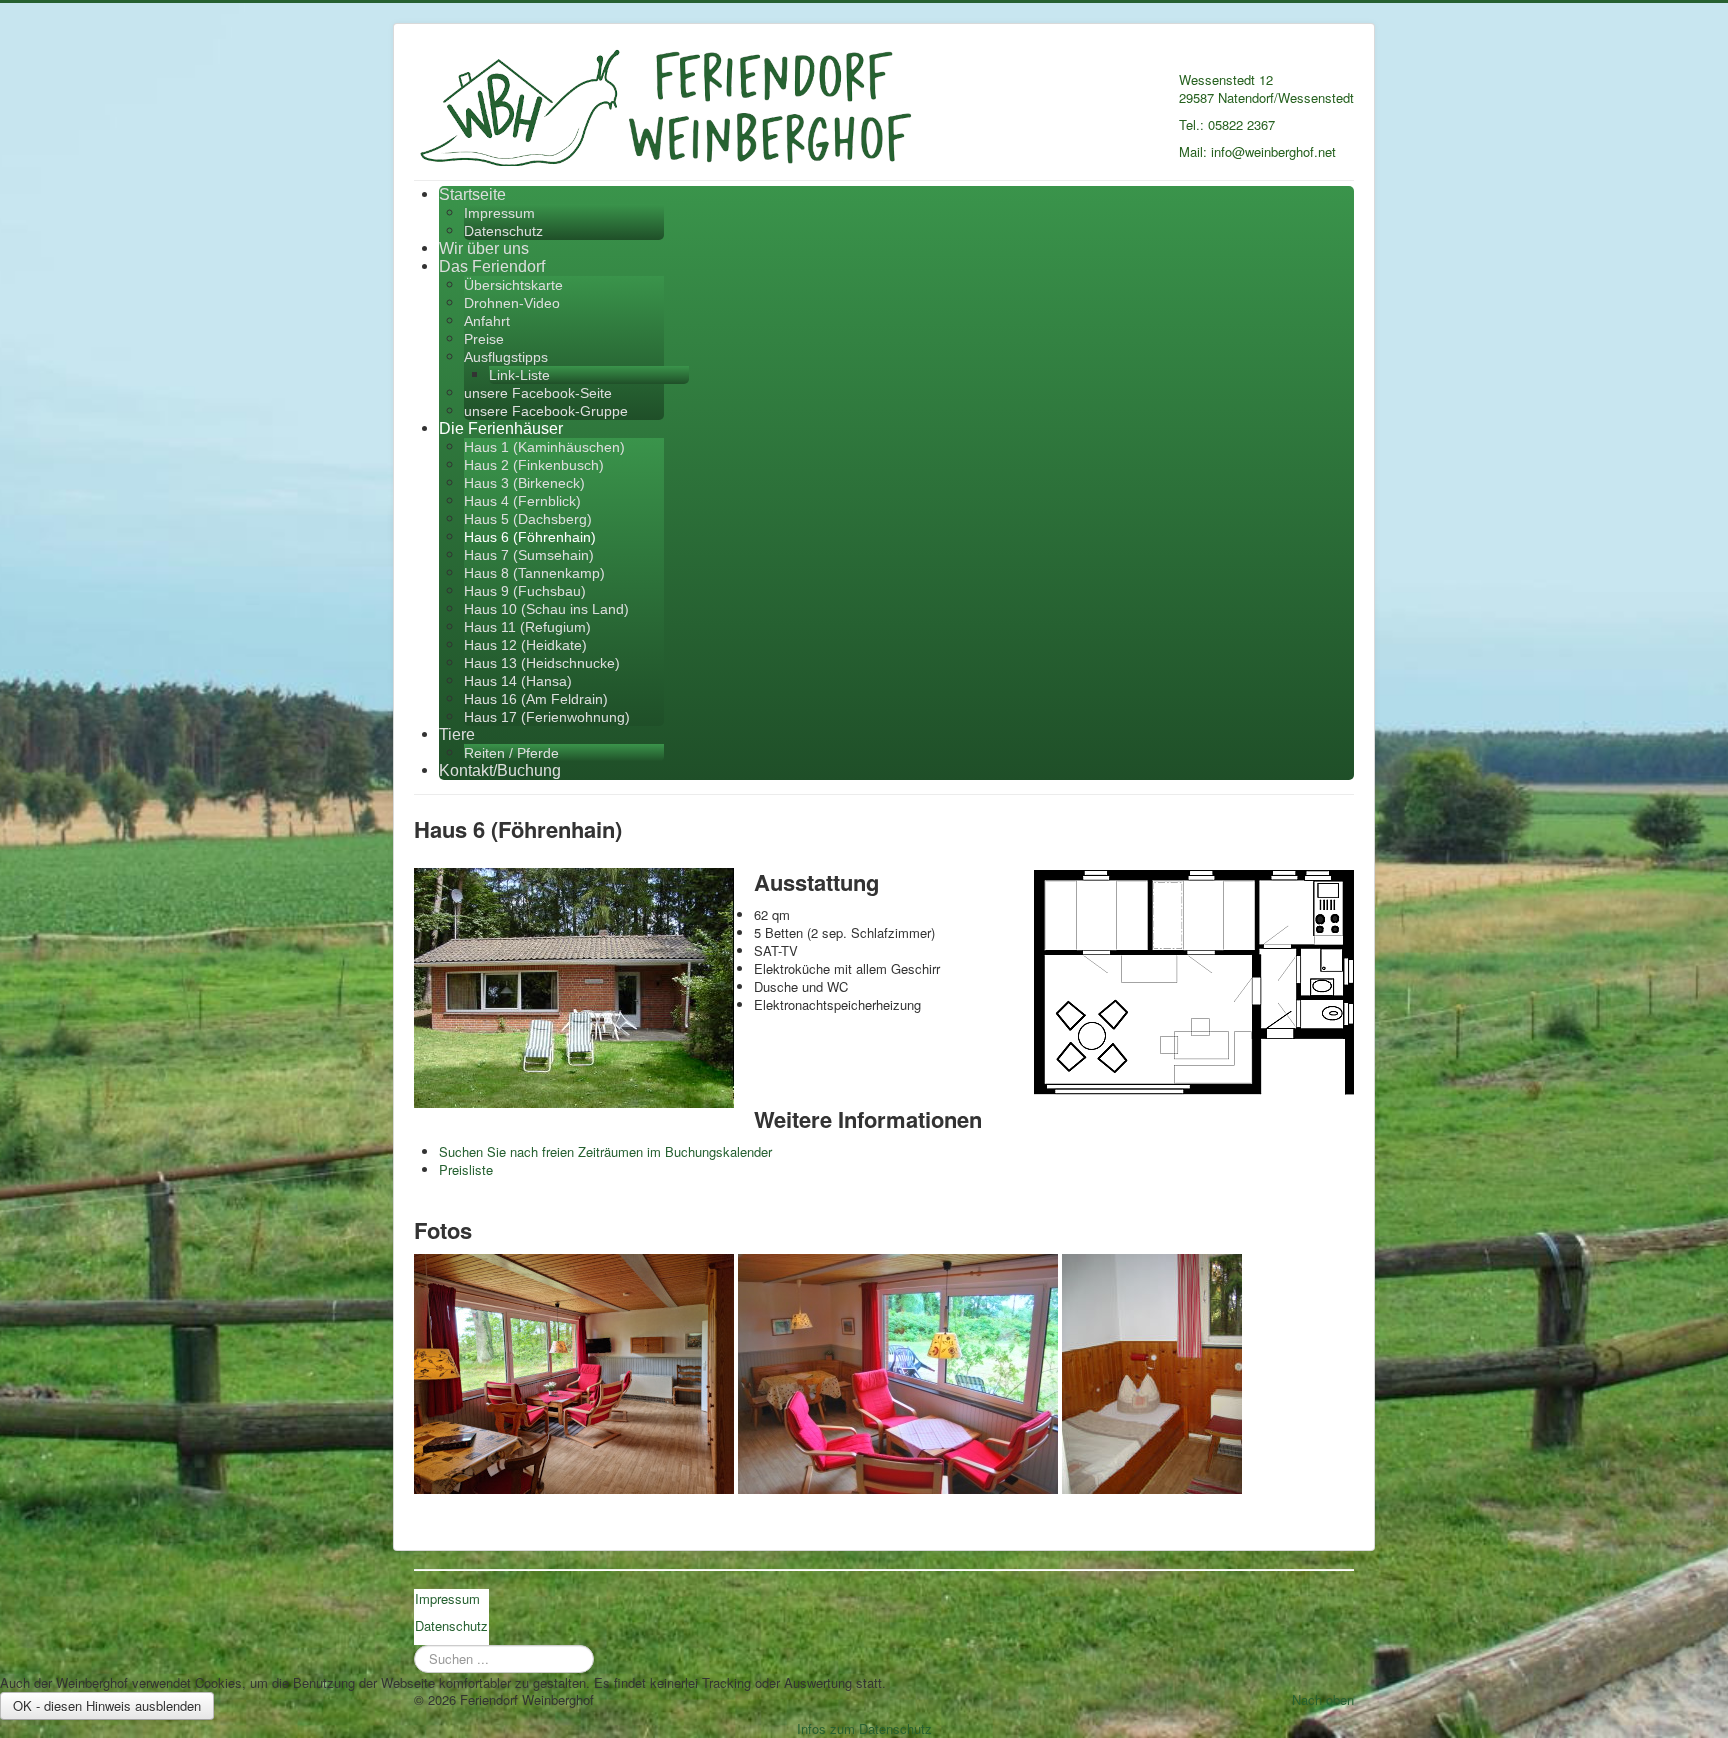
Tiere (457, 734)
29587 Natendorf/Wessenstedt (1266, 97)
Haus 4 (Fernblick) (522, 501)
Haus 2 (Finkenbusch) (534, 465)
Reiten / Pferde (511, 753)
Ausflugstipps (506, 357)
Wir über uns (484, 248)
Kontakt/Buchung (500, 770)
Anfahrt (487, 321)
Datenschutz (503, 231)
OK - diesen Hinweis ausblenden (107, 1705)
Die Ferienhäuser (501, 428)
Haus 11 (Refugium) (527, 627)
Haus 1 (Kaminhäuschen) (544, 447)
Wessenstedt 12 (1226, 79)
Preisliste (466, 1169)
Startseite (472, 194)
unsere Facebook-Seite (538, 393)
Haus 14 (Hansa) (518, 681)
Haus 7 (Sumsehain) (529, 555)
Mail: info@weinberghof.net (1257, 151)
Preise (484, 339)
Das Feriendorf (492, 266)
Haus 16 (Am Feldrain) (536, 699)
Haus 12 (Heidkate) (525, 645)
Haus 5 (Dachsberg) (528, 519)
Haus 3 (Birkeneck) (524, 483)
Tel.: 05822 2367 (1227, 124)
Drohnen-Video (512, 303)
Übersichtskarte (513, 285)
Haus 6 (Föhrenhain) (530, 537)
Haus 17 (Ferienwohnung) (547, 717)
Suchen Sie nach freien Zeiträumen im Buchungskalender (605, 1151)
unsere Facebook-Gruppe (546, 411)
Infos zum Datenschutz (864, 1728)
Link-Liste (519, 375)
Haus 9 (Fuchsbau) (525, 591)
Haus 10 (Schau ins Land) (546, 609)
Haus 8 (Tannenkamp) (534, 573)
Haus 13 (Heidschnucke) (542, 663)
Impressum (499, 213)
